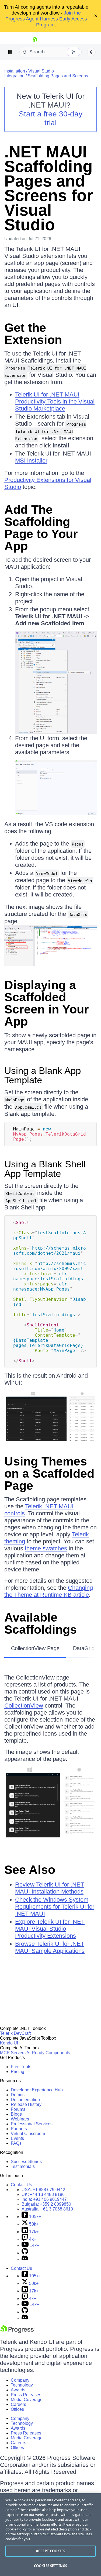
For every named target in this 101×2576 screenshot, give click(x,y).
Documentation (25, 2100)
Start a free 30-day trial (51, 118)
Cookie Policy (16, 2529)
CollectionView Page (35, 1648)
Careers (18, 2404)
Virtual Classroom (28, 2134)
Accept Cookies (50, 2551)
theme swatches (46, 1548)
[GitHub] (25, 2253)
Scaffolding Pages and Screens (58, 76)
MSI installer (31, 461)
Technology (22, 2385)
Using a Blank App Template (43, 1075)
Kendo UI (9, 2043)
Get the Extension (33, 334)
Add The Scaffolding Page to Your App (41, 528)
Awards (18, 2390)
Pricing (18, 2072)
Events (17, 2138)
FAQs (16, 2143)
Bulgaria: (46, 2204)
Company (20, 2380)
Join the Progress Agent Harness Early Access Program (46, 19)
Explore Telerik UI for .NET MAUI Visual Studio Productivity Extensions (50, 1929)
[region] (50, 2535)
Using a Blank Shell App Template (45, 1169)
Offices (17, 2409)
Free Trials (21, 2067)
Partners (19, 2129)
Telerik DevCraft (15, 2033)
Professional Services (32, 2124)
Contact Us (21, 2185)
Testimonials (23, 2166)
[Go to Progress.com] (18, 2332)
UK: (43, 2194)
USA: (43, 2190)
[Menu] (10, 52)
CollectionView (24, 1706)
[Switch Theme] (91, 52)
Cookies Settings (50, 2566)
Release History (26, 2104)
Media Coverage (27, 2400)
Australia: (47, 2209)
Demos (18, 2095)
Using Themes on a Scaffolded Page (49, 1473)
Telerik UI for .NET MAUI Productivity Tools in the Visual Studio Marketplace (55, 401)
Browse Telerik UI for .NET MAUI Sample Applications (50, 1947)
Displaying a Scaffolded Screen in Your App (47, 1003)
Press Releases (26, 2395)
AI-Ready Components (48, 2053)
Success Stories (26, 2162)
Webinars (20, 2119)
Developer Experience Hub (37, 2090)
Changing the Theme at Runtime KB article (49, 1591)
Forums (18, 2109)
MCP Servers (13, 2053)
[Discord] (25, 2259)
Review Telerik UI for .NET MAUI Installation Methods (50, 1888)
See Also (30, 1870)
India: (44, 2199)
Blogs (16, 2114)
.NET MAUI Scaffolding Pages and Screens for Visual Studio (49, 188)
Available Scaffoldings (41, 1623)
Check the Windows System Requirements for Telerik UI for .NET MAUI (55, 1907)
